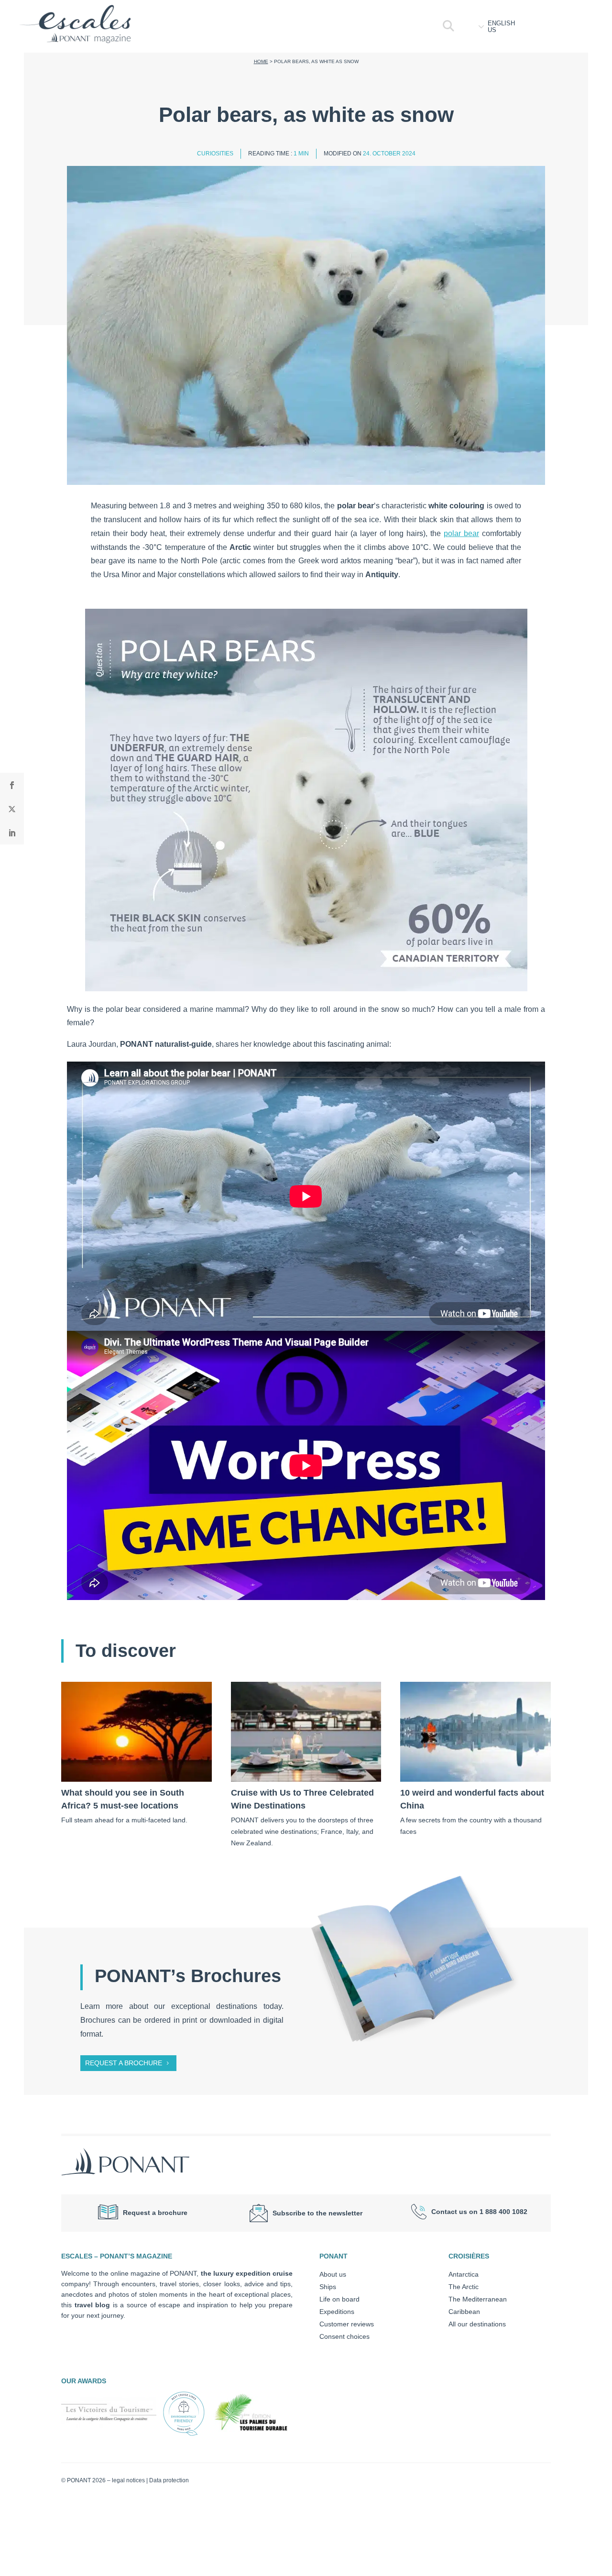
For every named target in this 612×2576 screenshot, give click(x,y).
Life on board (339, 2299)
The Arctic (464, 2287)
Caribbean (464, 2312)
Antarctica (464, 2274)
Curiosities (215, 153)
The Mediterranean (478, 2299)
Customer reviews (347, 2324)
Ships (328, 2287)
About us (333, 2274)
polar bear (461, 533)
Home (261, 61)
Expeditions (337, 2312)
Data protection (169, 2480)
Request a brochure (124, 2063)
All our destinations (477, 2324)
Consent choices (344, 2336)
